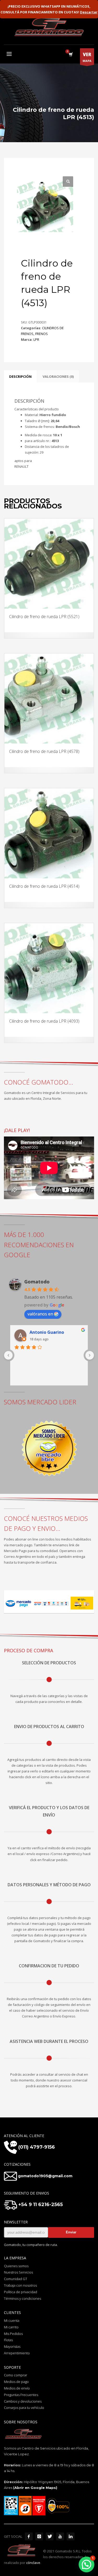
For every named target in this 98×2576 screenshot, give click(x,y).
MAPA (87, 57)
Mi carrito (11, 2327)
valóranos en (40, 1314)
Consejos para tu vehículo (24, 2408)
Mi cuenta (12, 2320)
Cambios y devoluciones (23, 2401)
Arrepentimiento (17, 2353)
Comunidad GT (16, 2279)
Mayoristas (12, 2346)
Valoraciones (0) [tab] (58, 376)
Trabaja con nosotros (20, 2285)
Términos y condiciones (22, 2298)
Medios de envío (17, 2388)
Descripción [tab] (20, 376)
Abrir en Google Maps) (36, 2488)
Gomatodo (37, 1282)
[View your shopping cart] (70, 54)
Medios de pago (16, 2382)
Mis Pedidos (13, 2334)
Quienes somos (16, 2266)
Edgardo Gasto (45, 1332)
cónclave (33, 2563)
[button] (68, 182)
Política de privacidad (21, 2292)
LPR (36, 339)
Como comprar (16, 2375)
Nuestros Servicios (18, 2272)
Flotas (8, 2340)
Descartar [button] (89, 12)
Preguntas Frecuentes (21, 2395)
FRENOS (42, 334)
